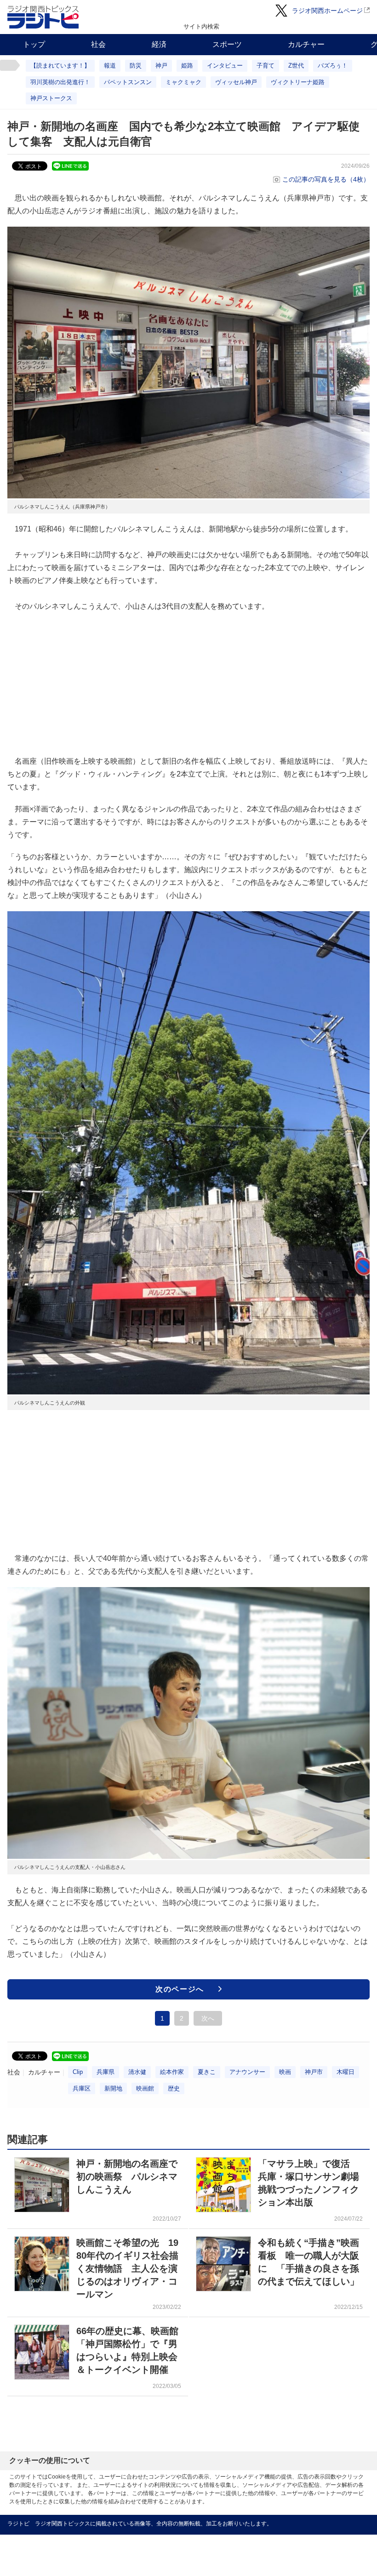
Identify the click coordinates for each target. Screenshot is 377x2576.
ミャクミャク (183, 82)
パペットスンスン (128, 82)
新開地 (113, 2088)
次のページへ (180, 1989)
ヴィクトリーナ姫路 (298, 82)
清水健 (137, 2072)
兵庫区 (82, 2088)
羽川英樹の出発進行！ (60, 82)
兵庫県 (106, 2072)
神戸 (161, 66)
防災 (136, 66)
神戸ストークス (51, 98)
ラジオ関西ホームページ (327, 11)
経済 (159, 44)
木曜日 (346, 2072)
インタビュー (225, 66)
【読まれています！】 (60, 66)
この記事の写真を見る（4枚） (326, 179)
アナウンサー (247, 2072)
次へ (208, 2018)
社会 (98, 44)
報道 (110, 66)
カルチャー (306, 44)
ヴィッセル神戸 (236, 82)
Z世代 (296, 66)
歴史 (174, 2088)
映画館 (145, 2088)
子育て (266, 66)
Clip (78, 2072)
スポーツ (227, 44)
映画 (285, 2072)
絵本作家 (172, 2072)
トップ (34, 44)
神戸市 (314, 2072)
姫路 (187, 66)
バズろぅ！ (333, 66)
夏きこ (207, 2072)
